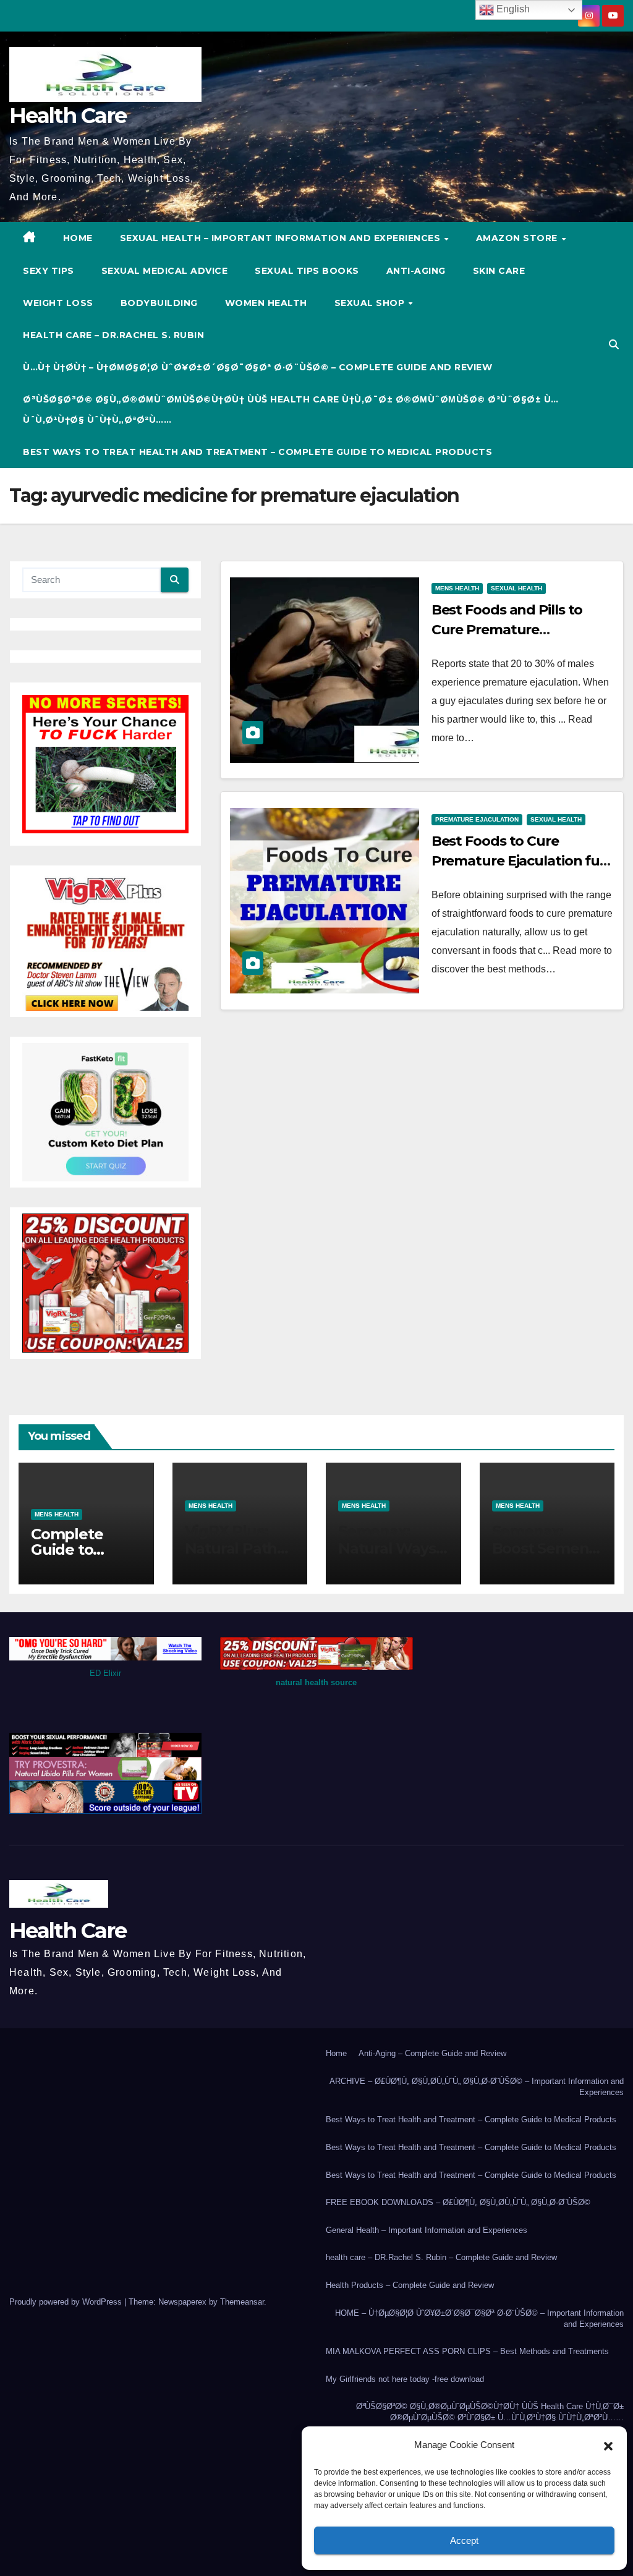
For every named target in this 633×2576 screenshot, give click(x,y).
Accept (464, 2540)
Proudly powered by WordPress (67, 2302)
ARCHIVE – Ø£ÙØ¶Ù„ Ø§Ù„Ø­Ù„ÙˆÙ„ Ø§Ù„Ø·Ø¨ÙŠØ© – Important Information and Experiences (477, 2087)
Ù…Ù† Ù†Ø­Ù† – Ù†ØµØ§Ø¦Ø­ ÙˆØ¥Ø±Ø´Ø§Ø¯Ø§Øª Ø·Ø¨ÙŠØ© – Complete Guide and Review (257, 367)
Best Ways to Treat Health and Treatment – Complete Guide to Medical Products (257, 452)
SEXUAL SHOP (371, 303)
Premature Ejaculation (477, 819)
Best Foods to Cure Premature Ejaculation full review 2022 (519, 861)
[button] (608, 2445)
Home (336, 2053)
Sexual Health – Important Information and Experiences (282, 238)
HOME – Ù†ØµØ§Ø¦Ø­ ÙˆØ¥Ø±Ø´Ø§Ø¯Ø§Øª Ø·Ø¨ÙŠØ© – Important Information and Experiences (479, 2319)
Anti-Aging (416, 271)
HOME (78, 238)
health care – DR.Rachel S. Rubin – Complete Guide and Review (441, 2257)
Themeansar (242, 2302)
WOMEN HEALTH (266, 303)
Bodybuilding (159, 303)
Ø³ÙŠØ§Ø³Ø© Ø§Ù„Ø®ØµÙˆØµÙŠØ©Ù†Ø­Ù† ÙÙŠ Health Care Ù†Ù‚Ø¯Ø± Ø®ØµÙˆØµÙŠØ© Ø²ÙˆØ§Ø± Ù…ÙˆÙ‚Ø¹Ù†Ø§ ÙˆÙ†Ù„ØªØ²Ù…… (291, 409)
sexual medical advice (165, 271)
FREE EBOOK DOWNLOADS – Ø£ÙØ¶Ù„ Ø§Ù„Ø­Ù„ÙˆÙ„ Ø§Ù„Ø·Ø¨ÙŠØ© (458, 2202)
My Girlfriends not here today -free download (405, 2379)
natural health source (316, 1682)
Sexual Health (516, 588)
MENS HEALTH (457, 588)
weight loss (58, 303)
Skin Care (499, 271)
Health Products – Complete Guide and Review (410, 2285)
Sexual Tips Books (307, 271)
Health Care (68, 116)
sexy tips (49, 271)
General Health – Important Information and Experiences (427, 2230)
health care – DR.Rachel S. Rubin (113, 335)
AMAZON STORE (518, 238)
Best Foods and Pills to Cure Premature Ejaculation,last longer (507, 630)
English (512, 9)
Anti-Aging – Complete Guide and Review (432, 2053)
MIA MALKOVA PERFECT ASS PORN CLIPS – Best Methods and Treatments (467, 2351)
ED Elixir (105, 1673)
